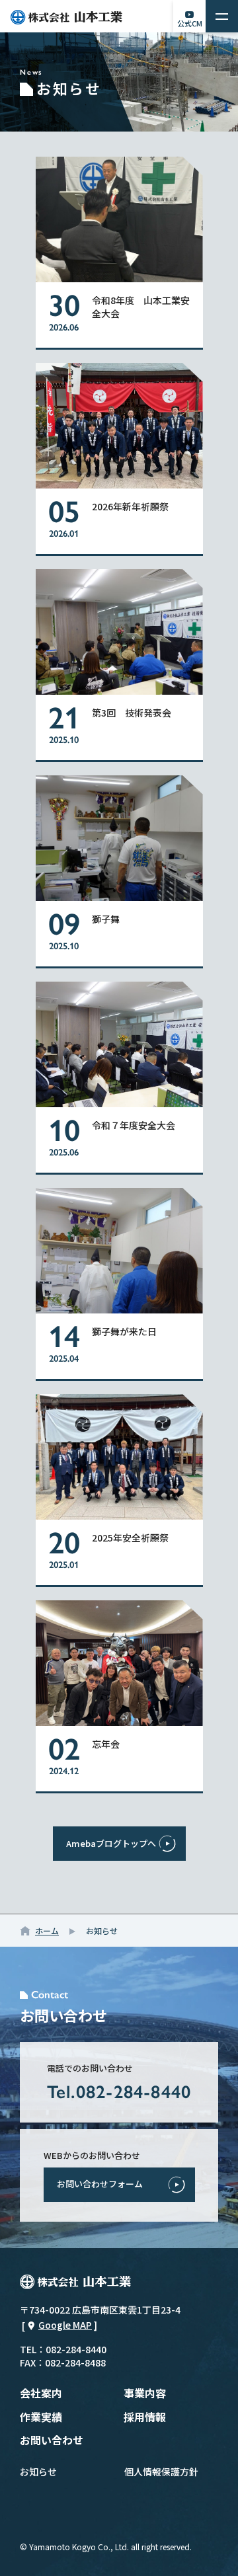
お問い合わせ (52, 2440)
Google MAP (65, 2325)
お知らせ (38, 2472)
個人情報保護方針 (161, 2472)
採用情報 (145, 2417)
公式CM (190, 23)
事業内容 (145, 2393)
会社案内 (41, 2393)
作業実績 (41, 2417)
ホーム (47, 1931)
